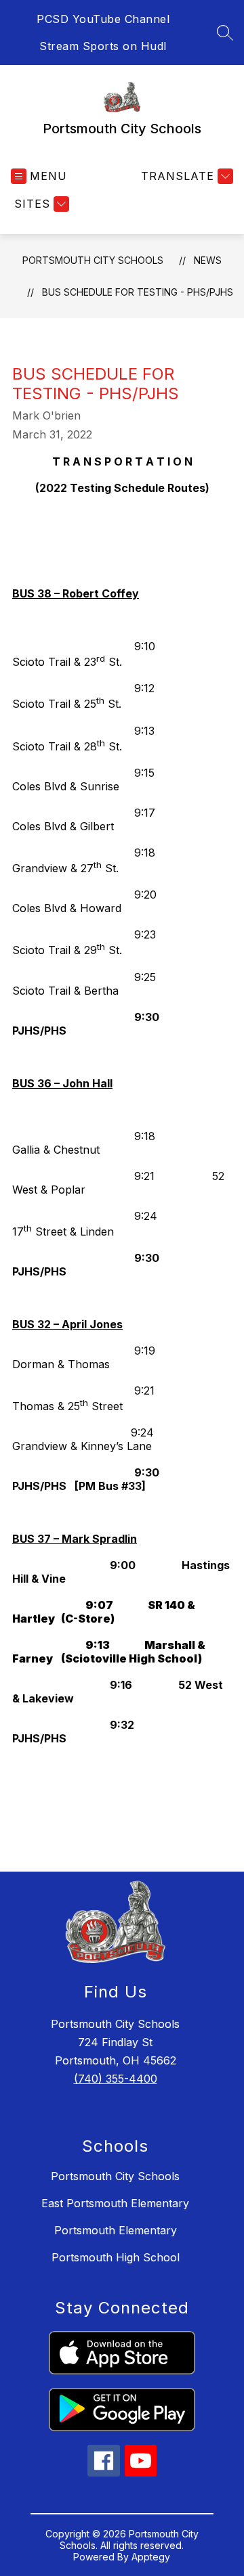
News (208, 260)
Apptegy (151, 2557)
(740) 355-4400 (116, 2079)
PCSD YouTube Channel (103, 19)
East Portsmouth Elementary (115, 2203)
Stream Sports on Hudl (103, 46)
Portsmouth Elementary (116, 2230)
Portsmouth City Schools (93, 260)
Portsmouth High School (116, 2257)
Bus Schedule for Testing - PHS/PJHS (138, 292)
